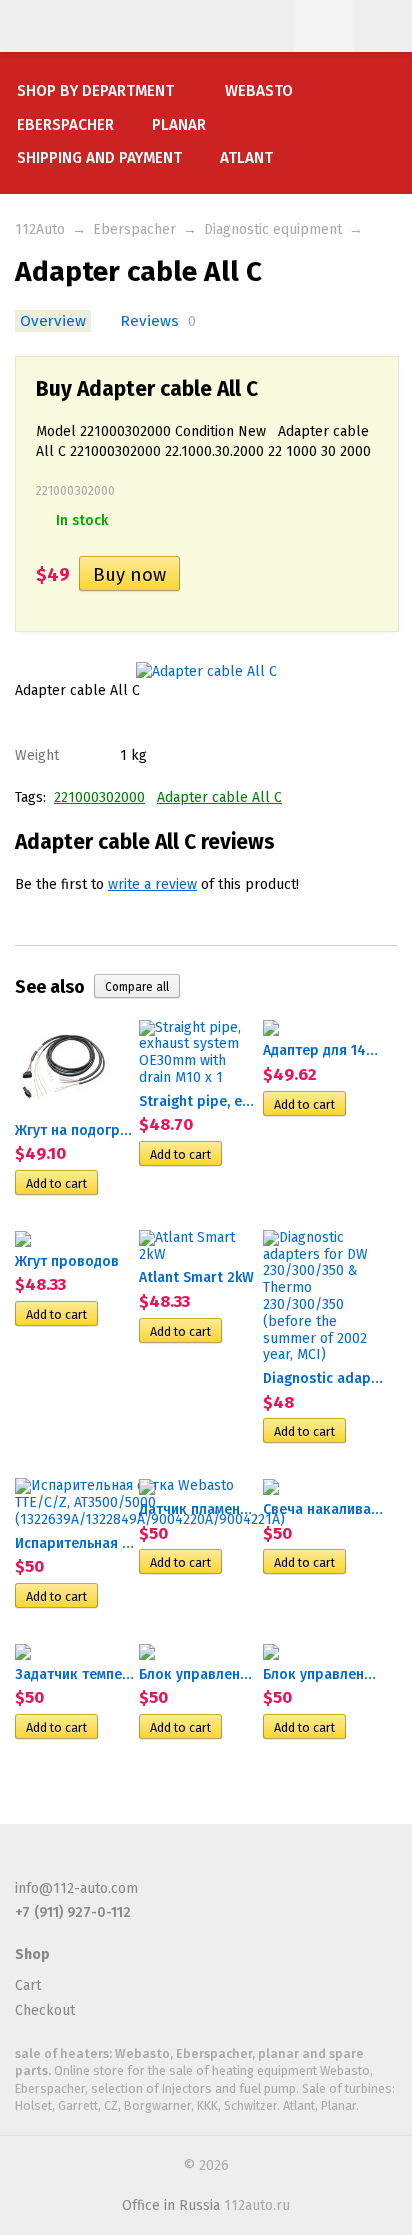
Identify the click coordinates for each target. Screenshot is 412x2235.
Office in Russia (171, 2205)
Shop (32, 1954)
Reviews (149, 321)
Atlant (246, 158)
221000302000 (99, 797)
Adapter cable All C (219, 797)
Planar (179, 125)
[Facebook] (27, 1863)
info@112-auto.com (76, 1888)
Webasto (259, 91)
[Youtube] (126, 1863)
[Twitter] (60, 1863)
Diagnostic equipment (273, 229)
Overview (53, 321)
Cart (28, 1985)
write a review (152, 884)
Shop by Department (95, 91)
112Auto (40, 229)
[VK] (93, 1863)
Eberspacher (65, 125)
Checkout (45, 2010)
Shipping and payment (99, 158)
